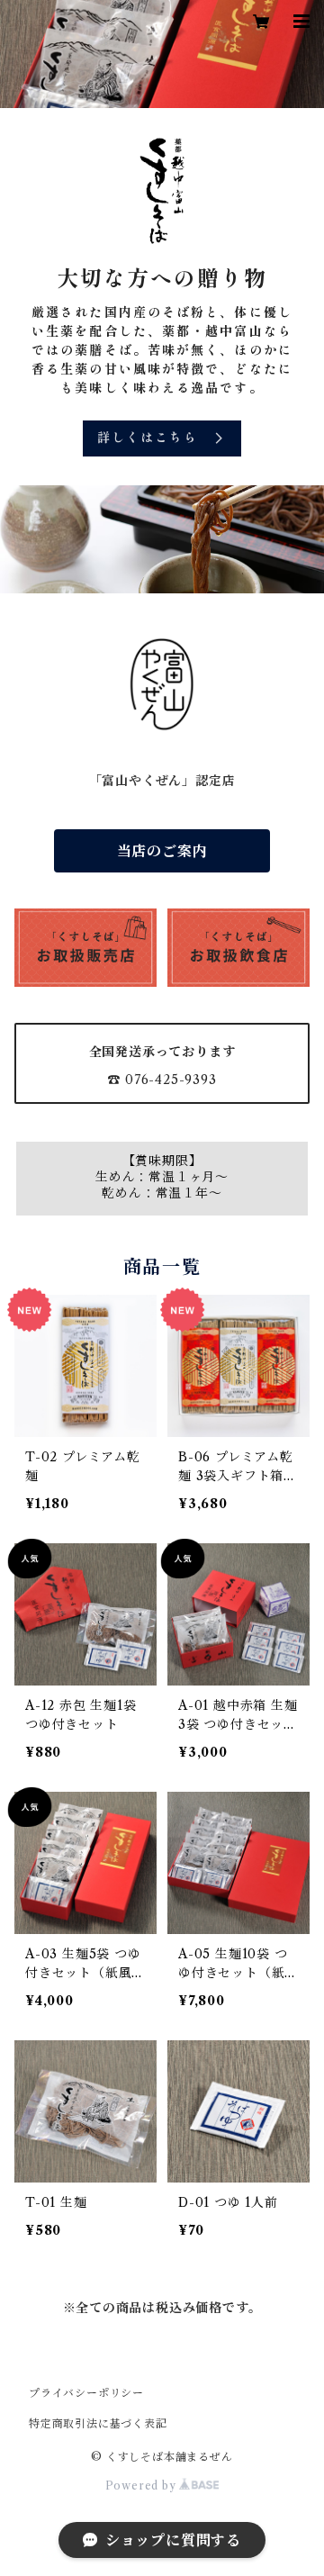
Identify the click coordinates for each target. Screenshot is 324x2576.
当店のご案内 (162, 851)
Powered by (143, 2486)
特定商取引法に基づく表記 (98, 2423)
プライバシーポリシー (86, 2393)
